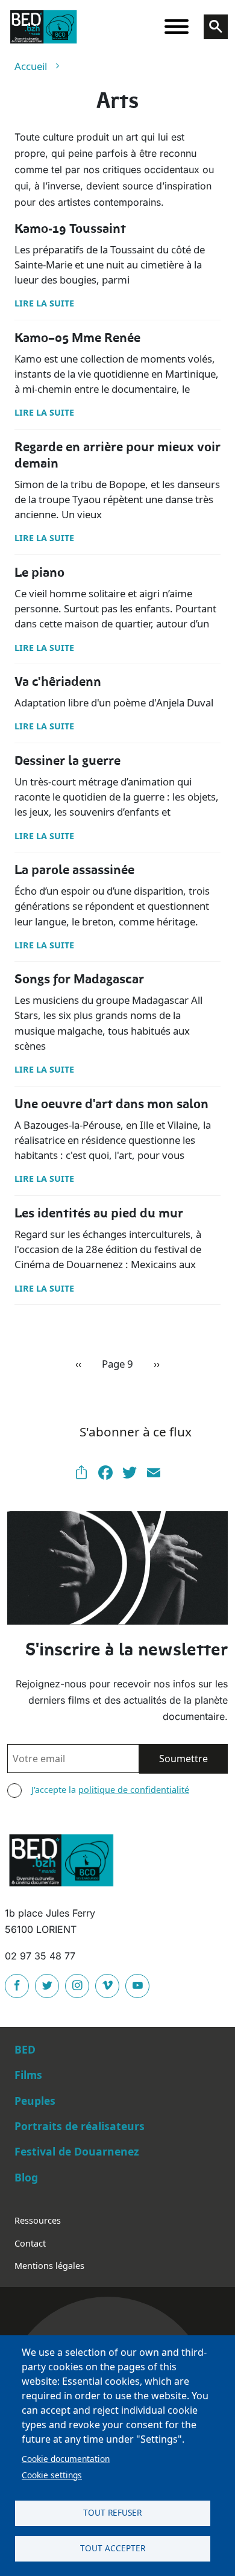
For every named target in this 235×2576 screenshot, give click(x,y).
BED (25, 2049)
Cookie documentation (66, 2459)
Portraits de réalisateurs (80, 2126)
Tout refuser (112, 2512)
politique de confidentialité (134, 1790)
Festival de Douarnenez (77, 2151)
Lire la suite (44, 303)
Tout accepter (113, 2548)
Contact (30, 2243)
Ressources (38, 2220)
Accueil (31, 66)
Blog (26, 2177)
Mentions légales (49, 2266)
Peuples (35, 2101)
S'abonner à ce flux (136, 1432)
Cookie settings (52, 2475)
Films (28, 2075)
